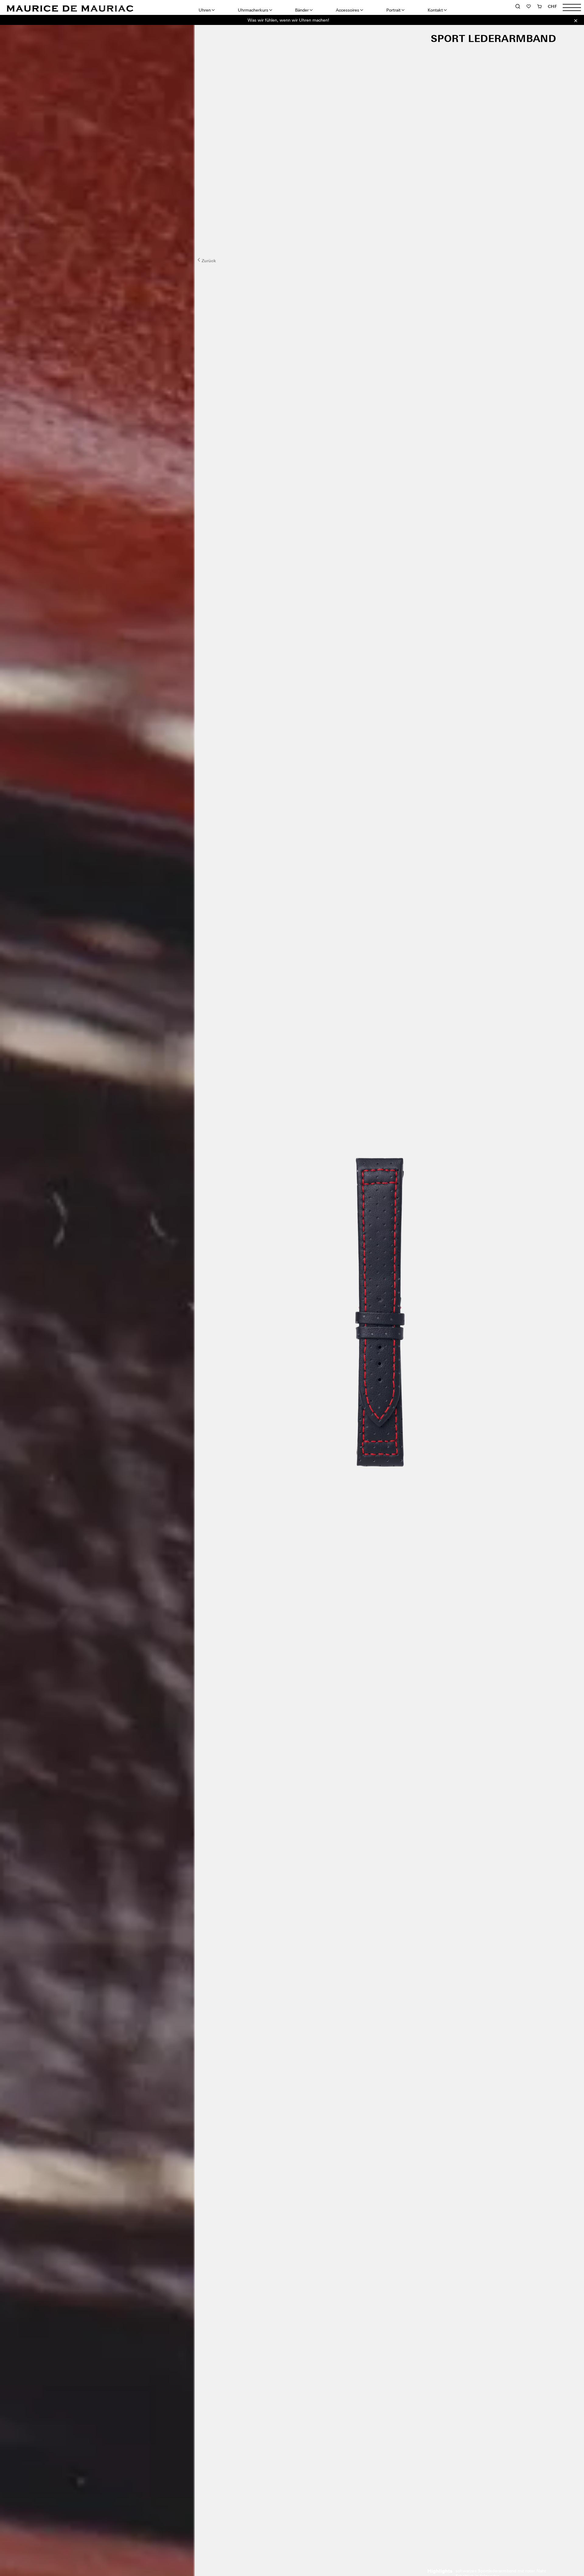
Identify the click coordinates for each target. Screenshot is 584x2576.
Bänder (302, 10)
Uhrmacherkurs (253, 10)
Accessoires (348, 10)
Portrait (393, 10)
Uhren (205, 10)
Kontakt (435, 10)
